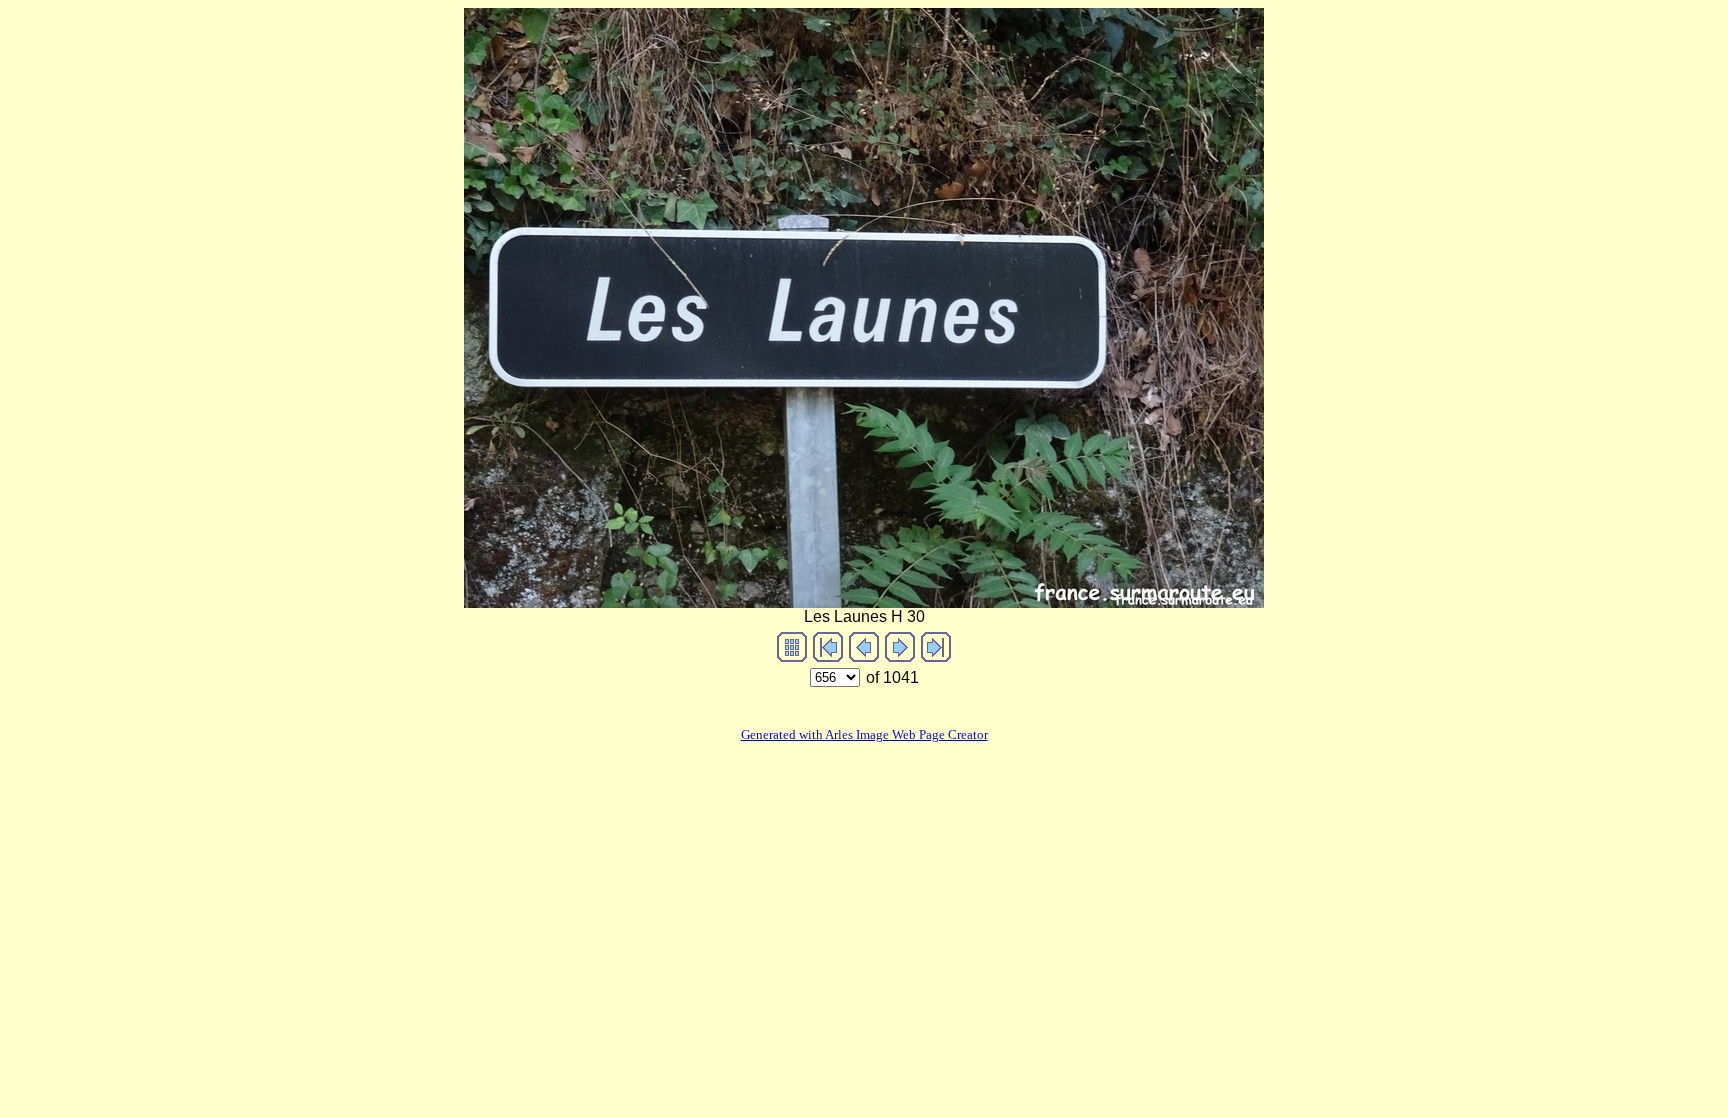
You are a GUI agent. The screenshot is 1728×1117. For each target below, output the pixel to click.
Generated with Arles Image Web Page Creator (864, 734)
